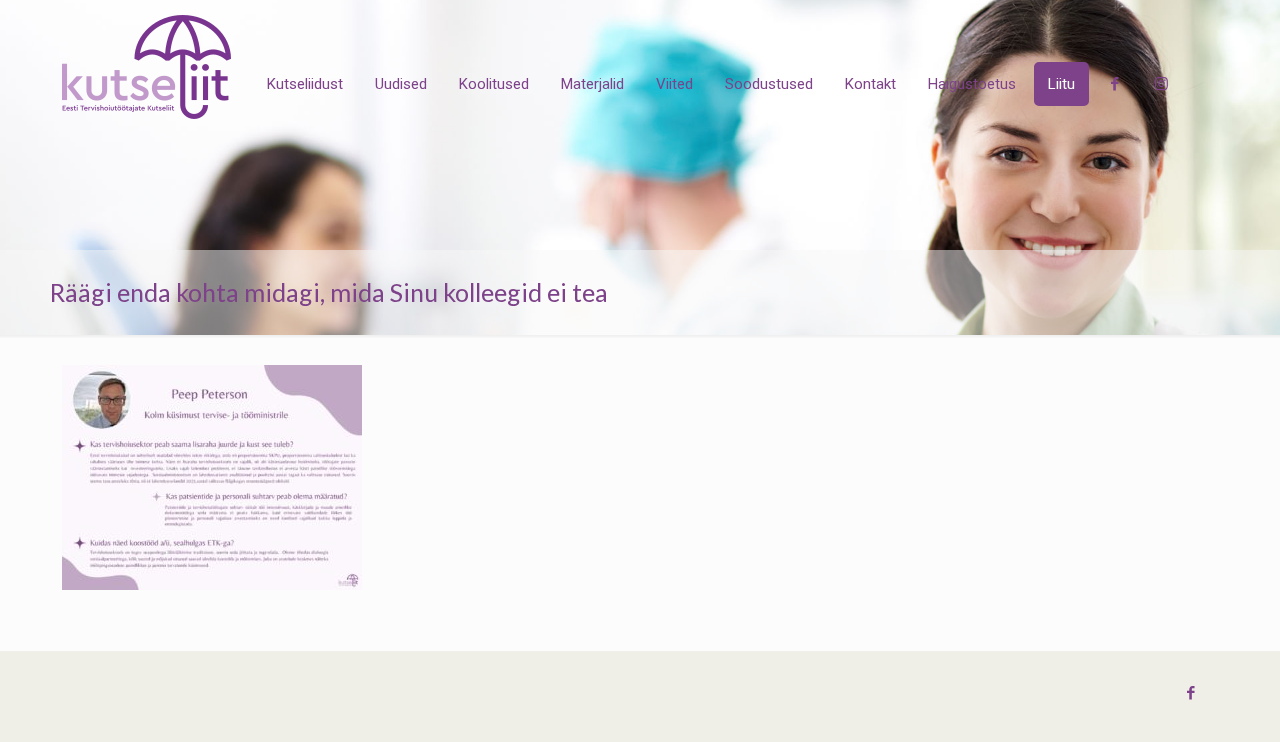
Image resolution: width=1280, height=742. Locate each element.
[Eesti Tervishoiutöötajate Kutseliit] (146, 67)
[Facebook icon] (1190, 693)
